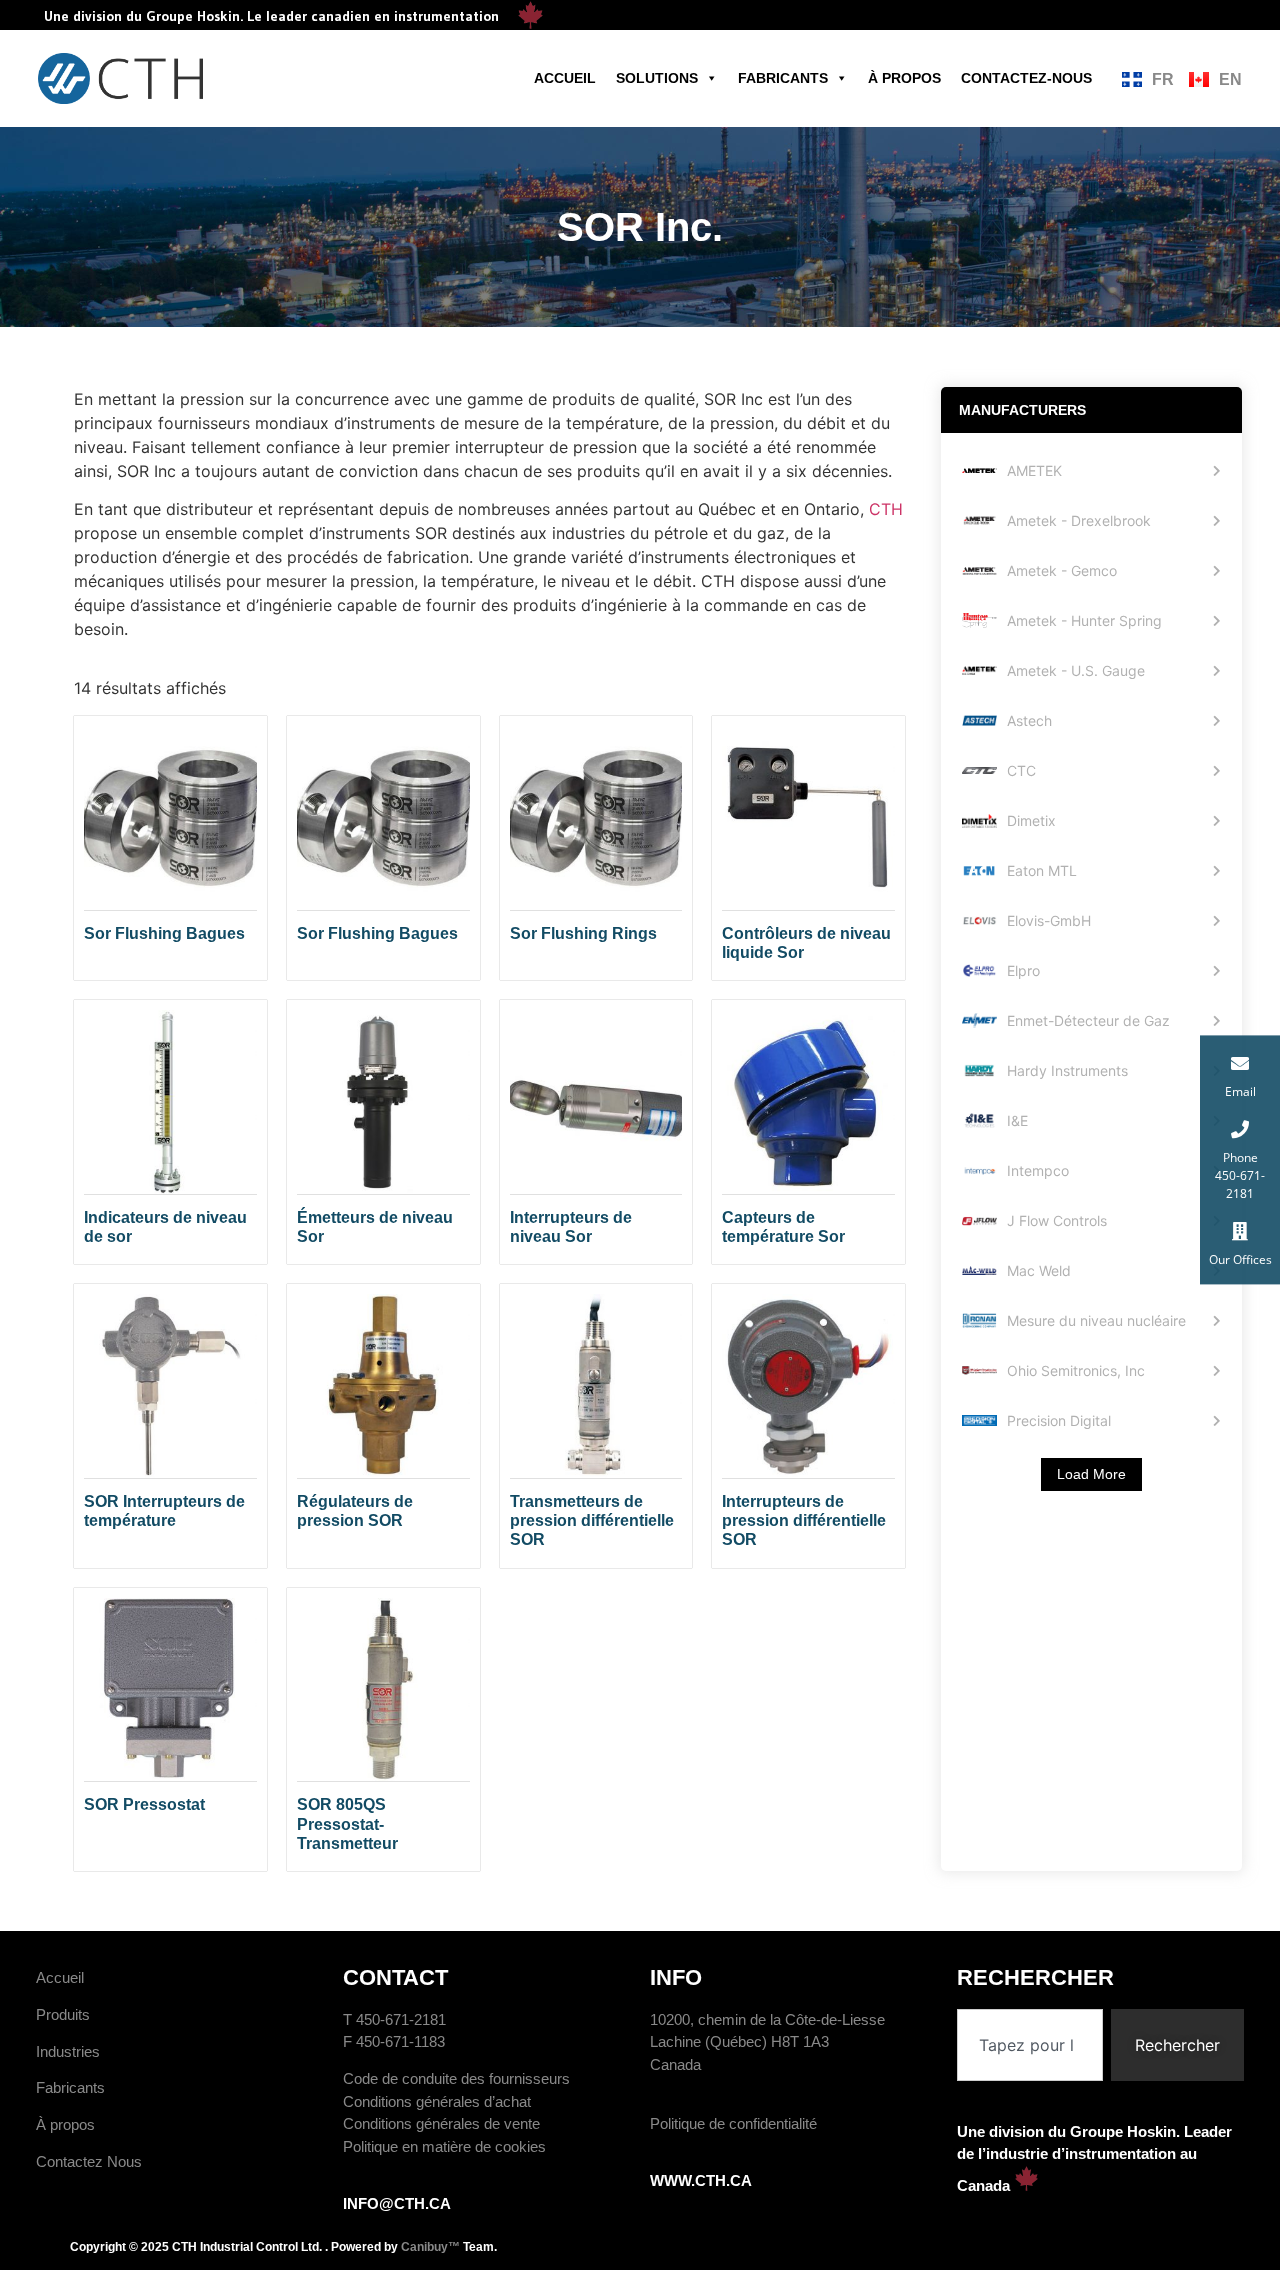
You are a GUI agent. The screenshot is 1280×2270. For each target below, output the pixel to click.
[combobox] (1030, 2045)
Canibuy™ (430, 2247)
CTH (886, 509)
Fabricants (783, 78)
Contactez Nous (89, 2161)
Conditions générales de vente (441, 2123)
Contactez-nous (1026, 78)
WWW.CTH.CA (701, 2180)
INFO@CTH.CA (397, 2203)
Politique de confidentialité (733, 2123)
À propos (904, 78)
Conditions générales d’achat (437, 2101)
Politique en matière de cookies (444, 2146)
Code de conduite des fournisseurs (456, 2078)
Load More (1091, 1474)
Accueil (565, 78)
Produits (63, 2014)
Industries (68, 2051)
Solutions (657, 78)
